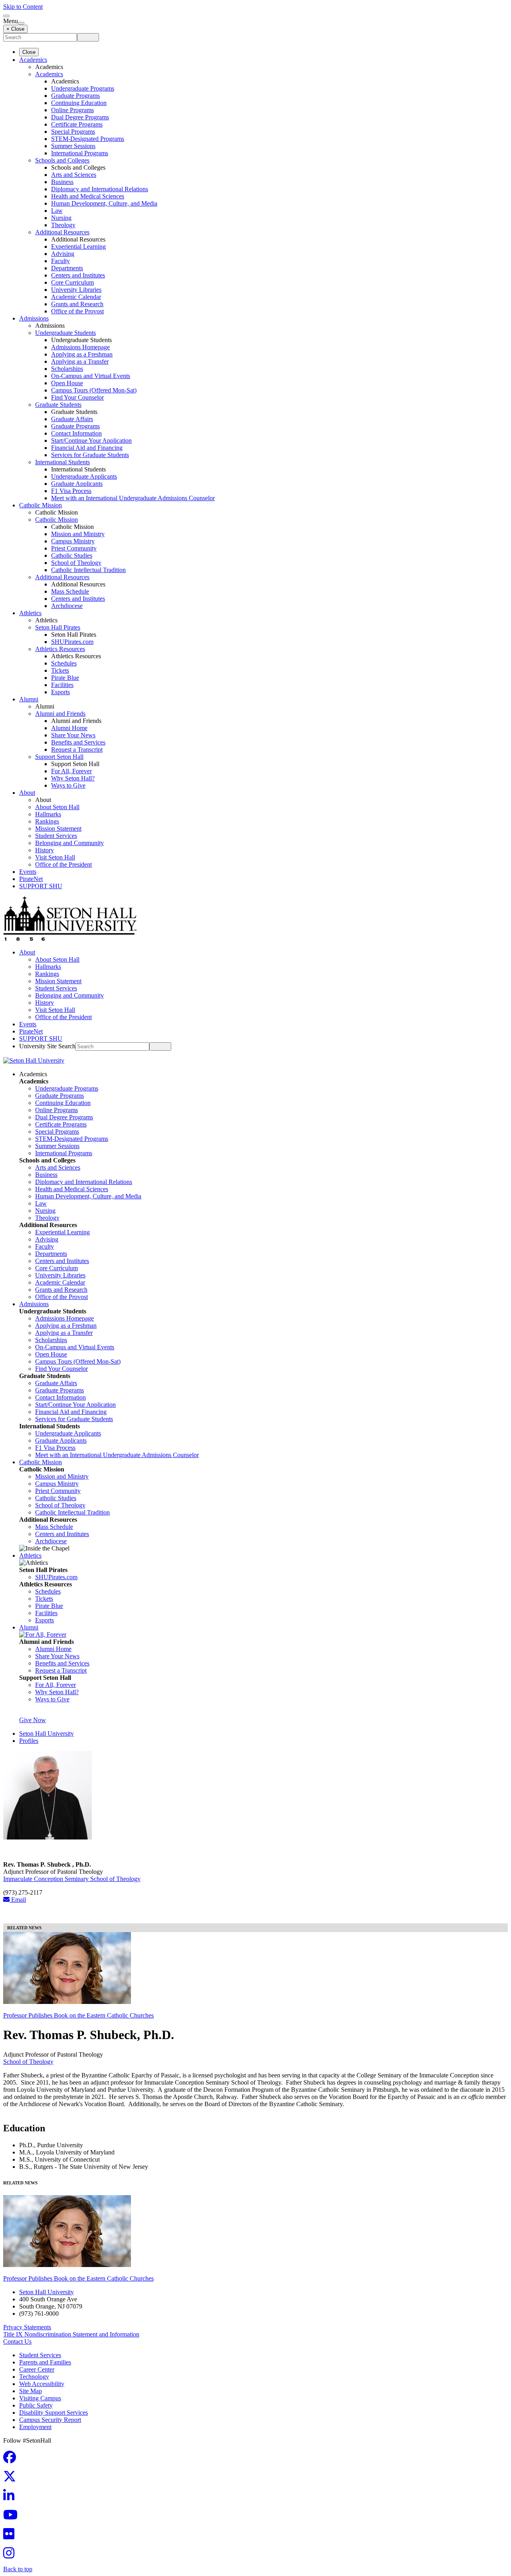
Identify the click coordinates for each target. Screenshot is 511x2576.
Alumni (29, 699)
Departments (67, 268)
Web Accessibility (42, 2384)
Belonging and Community (69, 843)
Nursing (61, 218)
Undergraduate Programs (83, 88)
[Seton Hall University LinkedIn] (11, 2498)
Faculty (60, 261)
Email (18, 1900)
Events (28, 872)
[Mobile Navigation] (21, 23)
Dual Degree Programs (80, 117)
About (27, 793)
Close (29, 52)
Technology (34, 2377)
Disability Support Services (53, 2413)
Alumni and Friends (60, 714)
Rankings (47, 821)
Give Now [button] (33, 1720)
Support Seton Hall (59, 757)
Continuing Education (79, 103)
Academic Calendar (76, 297)
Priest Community (74, 548)
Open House (67, 383)
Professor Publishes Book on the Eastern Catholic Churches (78, 2015)
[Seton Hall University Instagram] (11, 2555)
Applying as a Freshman (82, 354)
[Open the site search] (6, 16)
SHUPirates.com (72, 642)
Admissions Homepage (80, 347)
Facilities (62, 685)
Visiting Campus (40, 2398)
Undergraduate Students (65, 333)
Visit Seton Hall (55, 857)
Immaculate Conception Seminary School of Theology (72, 1879)
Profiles (29, 1741)
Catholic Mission (41, 505)
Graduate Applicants (77, 484)
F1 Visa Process (71, 491)
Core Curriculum (72, 282)
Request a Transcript (77, 749)
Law (57, 211)
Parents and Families (45, 2362)
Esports (60, 692)
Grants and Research (77, 304)
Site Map (31, 2391)
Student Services (56, 836)
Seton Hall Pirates (58, 627)
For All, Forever (71, 771)
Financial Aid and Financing (87, 448)
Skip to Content (23, 7)
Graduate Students (58, 405)
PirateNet (31, 879)
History (45, 850)
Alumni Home (69, 728)
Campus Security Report (50, 2420)
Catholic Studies (72, 555)
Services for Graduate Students (90, 455)
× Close (15, 29)
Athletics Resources (60, 649)
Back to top (18, 2569)
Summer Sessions (73, 146)
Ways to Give (68, 785)
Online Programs (72, 110)
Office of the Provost (77, 311)
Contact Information (76, 433)
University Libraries (76, 290)
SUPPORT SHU (41, 886)
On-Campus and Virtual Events (91, 376)
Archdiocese (67, 606)
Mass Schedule (70, 591)
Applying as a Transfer (80, 361)
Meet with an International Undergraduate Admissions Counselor (133, 498)
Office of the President (63, 864)
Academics (33, 60)
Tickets (60, 670)
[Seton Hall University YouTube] (13, 2517)
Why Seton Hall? (73, 778)
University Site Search (47, 1046)
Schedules (64, 663)
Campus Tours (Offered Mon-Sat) (94, 390)
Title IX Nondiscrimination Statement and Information (71, 2334)
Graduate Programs (75, 96)
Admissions (34, 318)
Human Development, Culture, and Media (104, 203)
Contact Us (17, 2341)
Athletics (30, 613)
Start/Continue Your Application (91, 441)
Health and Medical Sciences (88, 196)
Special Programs (73, 132)
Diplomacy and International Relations (100, 189)
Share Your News (73, 735)
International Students (62, 462)
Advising (63, 254)
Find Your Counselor (77, 397)
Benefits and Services (78, 742)
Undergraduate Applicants (84, 476)
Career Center (37, 2369)
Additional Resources (62, 232)
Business (62, 182)
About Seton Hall (57, 807)
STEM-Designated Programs (88, 139)
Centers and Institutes (78, 275)
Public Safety (36, 2405)
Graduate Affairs (72, 419)
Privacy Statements (27, 2327)
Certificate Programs (77, 124)
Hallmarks (48, 814)
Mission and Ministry (78, 534)
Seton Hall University (47, 1734)
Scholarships (67, 369)
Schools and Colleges (62, 160)
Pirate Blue (65, 678)
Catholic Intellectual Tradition (88, 570)
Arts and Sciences (74, 175)
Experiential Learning (78, 247)
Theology (63, 225)
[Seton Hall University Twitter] (12, 2479)
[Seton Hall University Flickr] (11, 2536)
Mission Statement (58, 829)
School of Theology (76, 563)
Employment (35, 2427)
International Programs (80, 153)
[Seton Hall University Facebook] (12, 2460)
